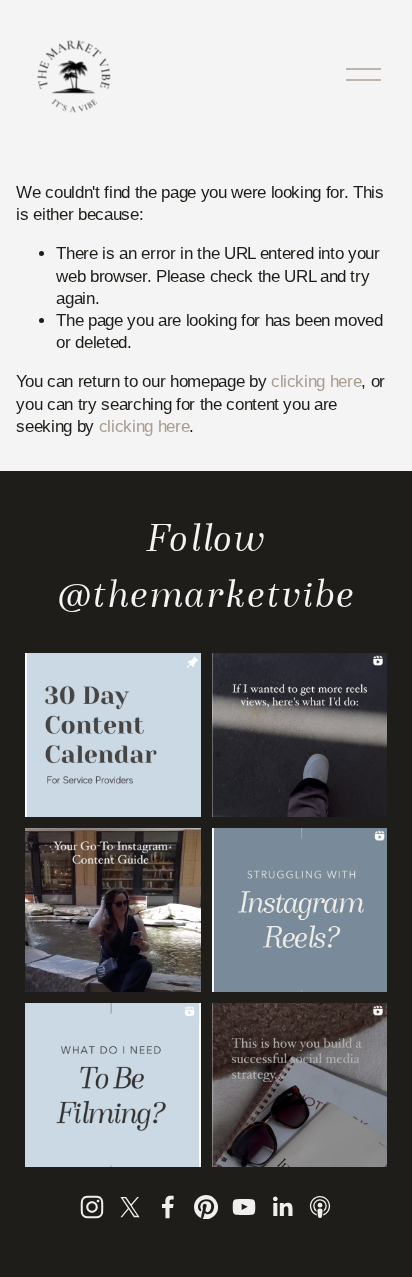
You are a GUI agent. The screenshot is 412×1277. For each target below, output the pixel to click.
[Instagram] (92, 1207)
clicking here (316, 381)
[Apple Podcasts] (320, 1207)
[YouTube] (244, 1207)
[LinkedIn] (282, 1207)
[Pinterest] (206, 1207)
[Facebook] (168, 1207)
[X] (130, 1207)
